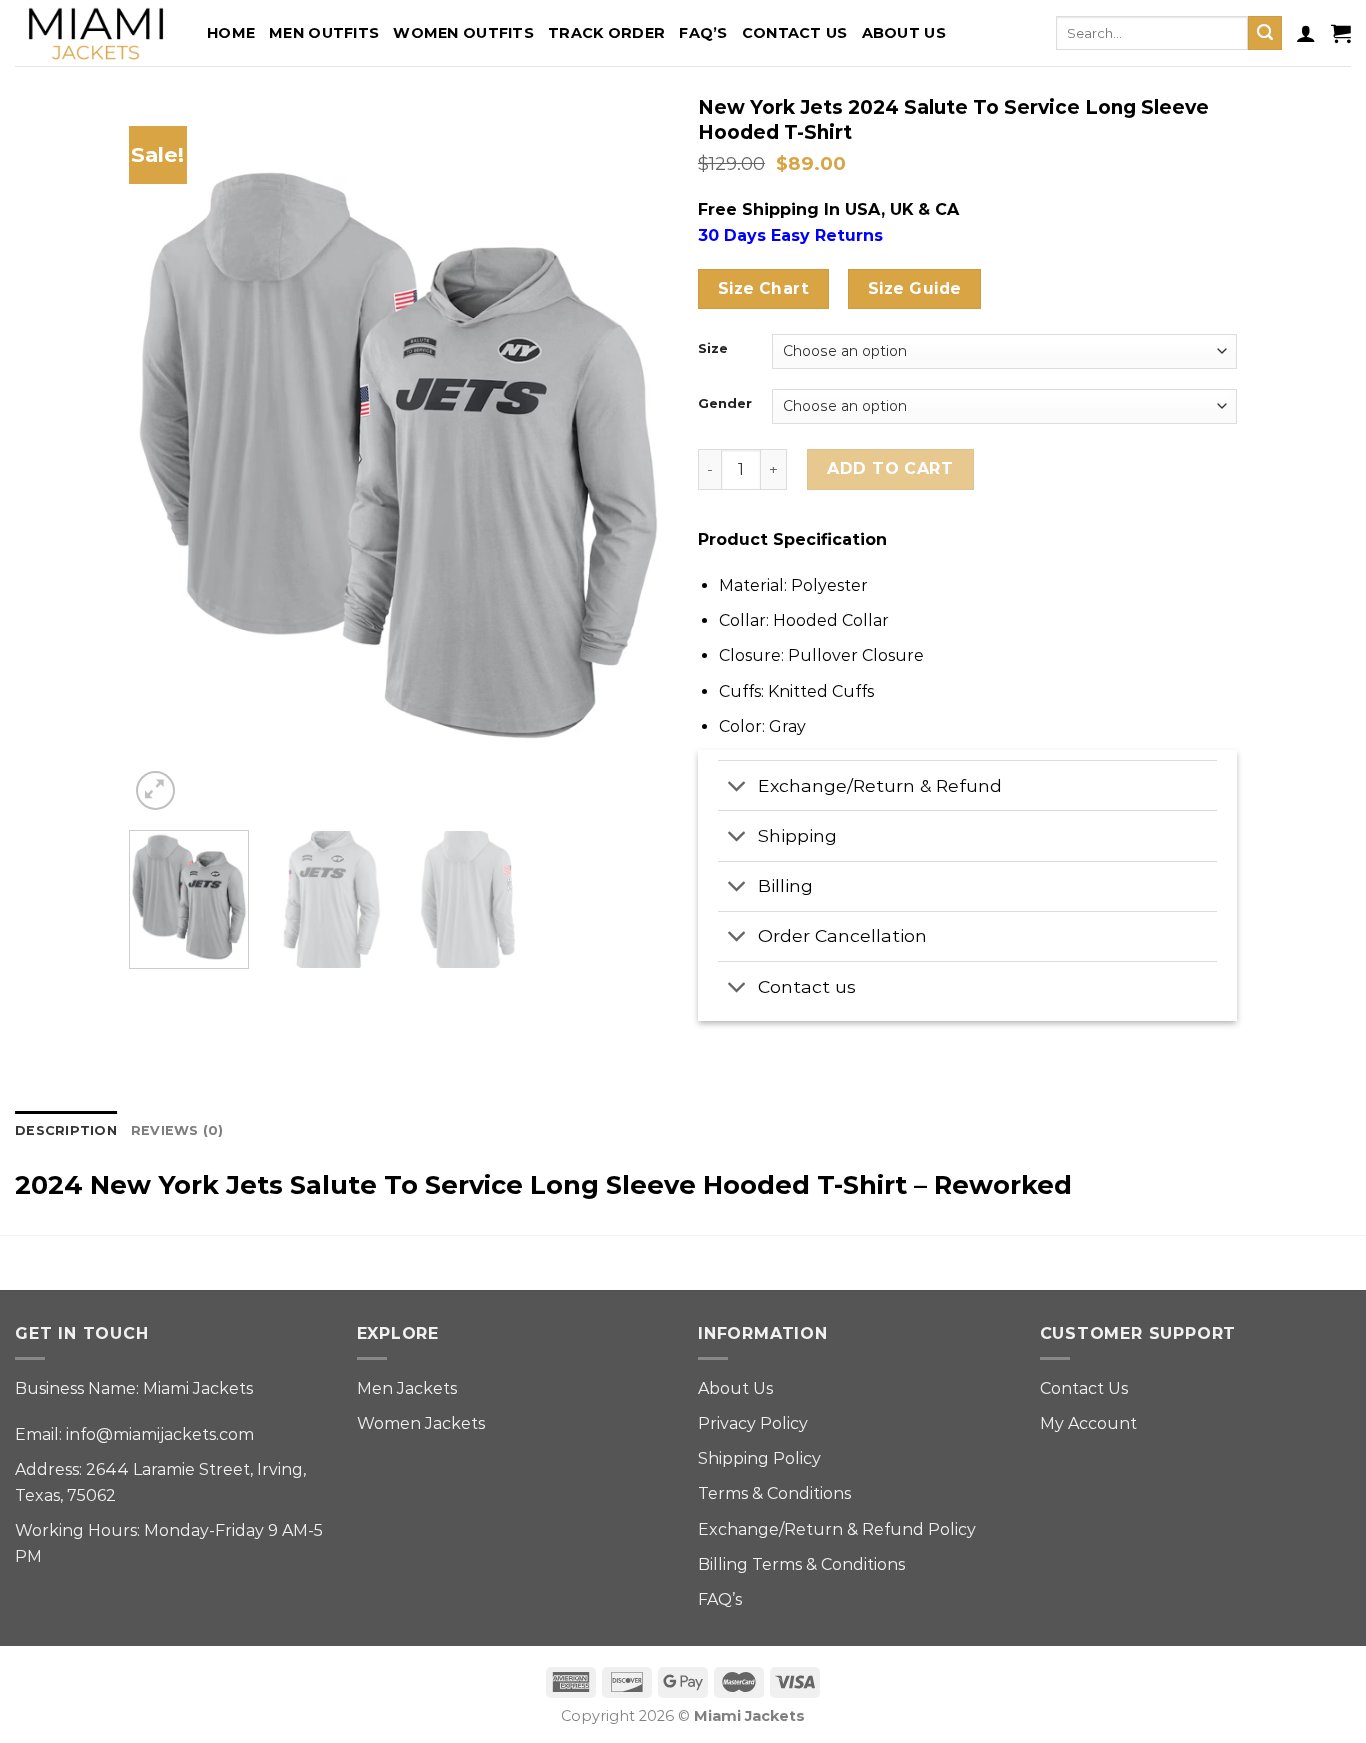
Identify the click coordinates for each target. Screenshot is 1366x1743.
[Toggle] (737, 787)
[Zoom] (155, 790)
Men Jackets (407, 1388)
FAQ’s (703, 33)
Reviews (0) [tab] (177, 1130)
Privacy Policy (753, 1423)
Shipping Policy (759, 1458)
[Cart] (1341, 33)
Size (713, 349)
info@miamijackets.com (160, 1434)
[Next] (632, 456)
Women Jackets (421, 1423)
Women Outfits (463, 33)
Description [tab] (66, 1130)
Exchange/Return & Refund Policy (837, 1529)
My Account (1088, 1423)
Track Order (606, 33)
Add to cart (890, 468)
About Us (904, 33)
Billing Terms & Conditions (801, 1564)
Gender (725, 404)
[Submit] (1265, 33)
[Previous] (165, 456)
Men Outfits (324, 33)
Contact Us (795, 33)
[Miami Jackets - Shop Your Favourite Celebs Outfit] (96, 33)
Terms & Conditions (774, 1493)
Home (231, 33)
